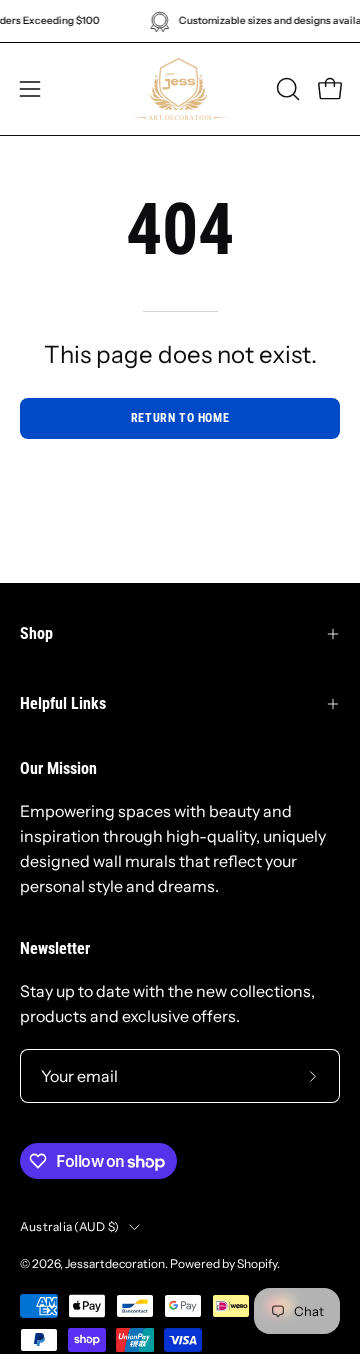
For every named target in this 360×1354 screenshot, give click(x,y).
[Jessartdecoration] (180, 89)
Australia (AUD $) (69, 1226)
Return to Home (180, 418)
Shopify (257, 1263)
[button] (286, 89)
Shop (36, 633)
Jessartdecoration (115, 1263)
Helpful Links (63, 703)
